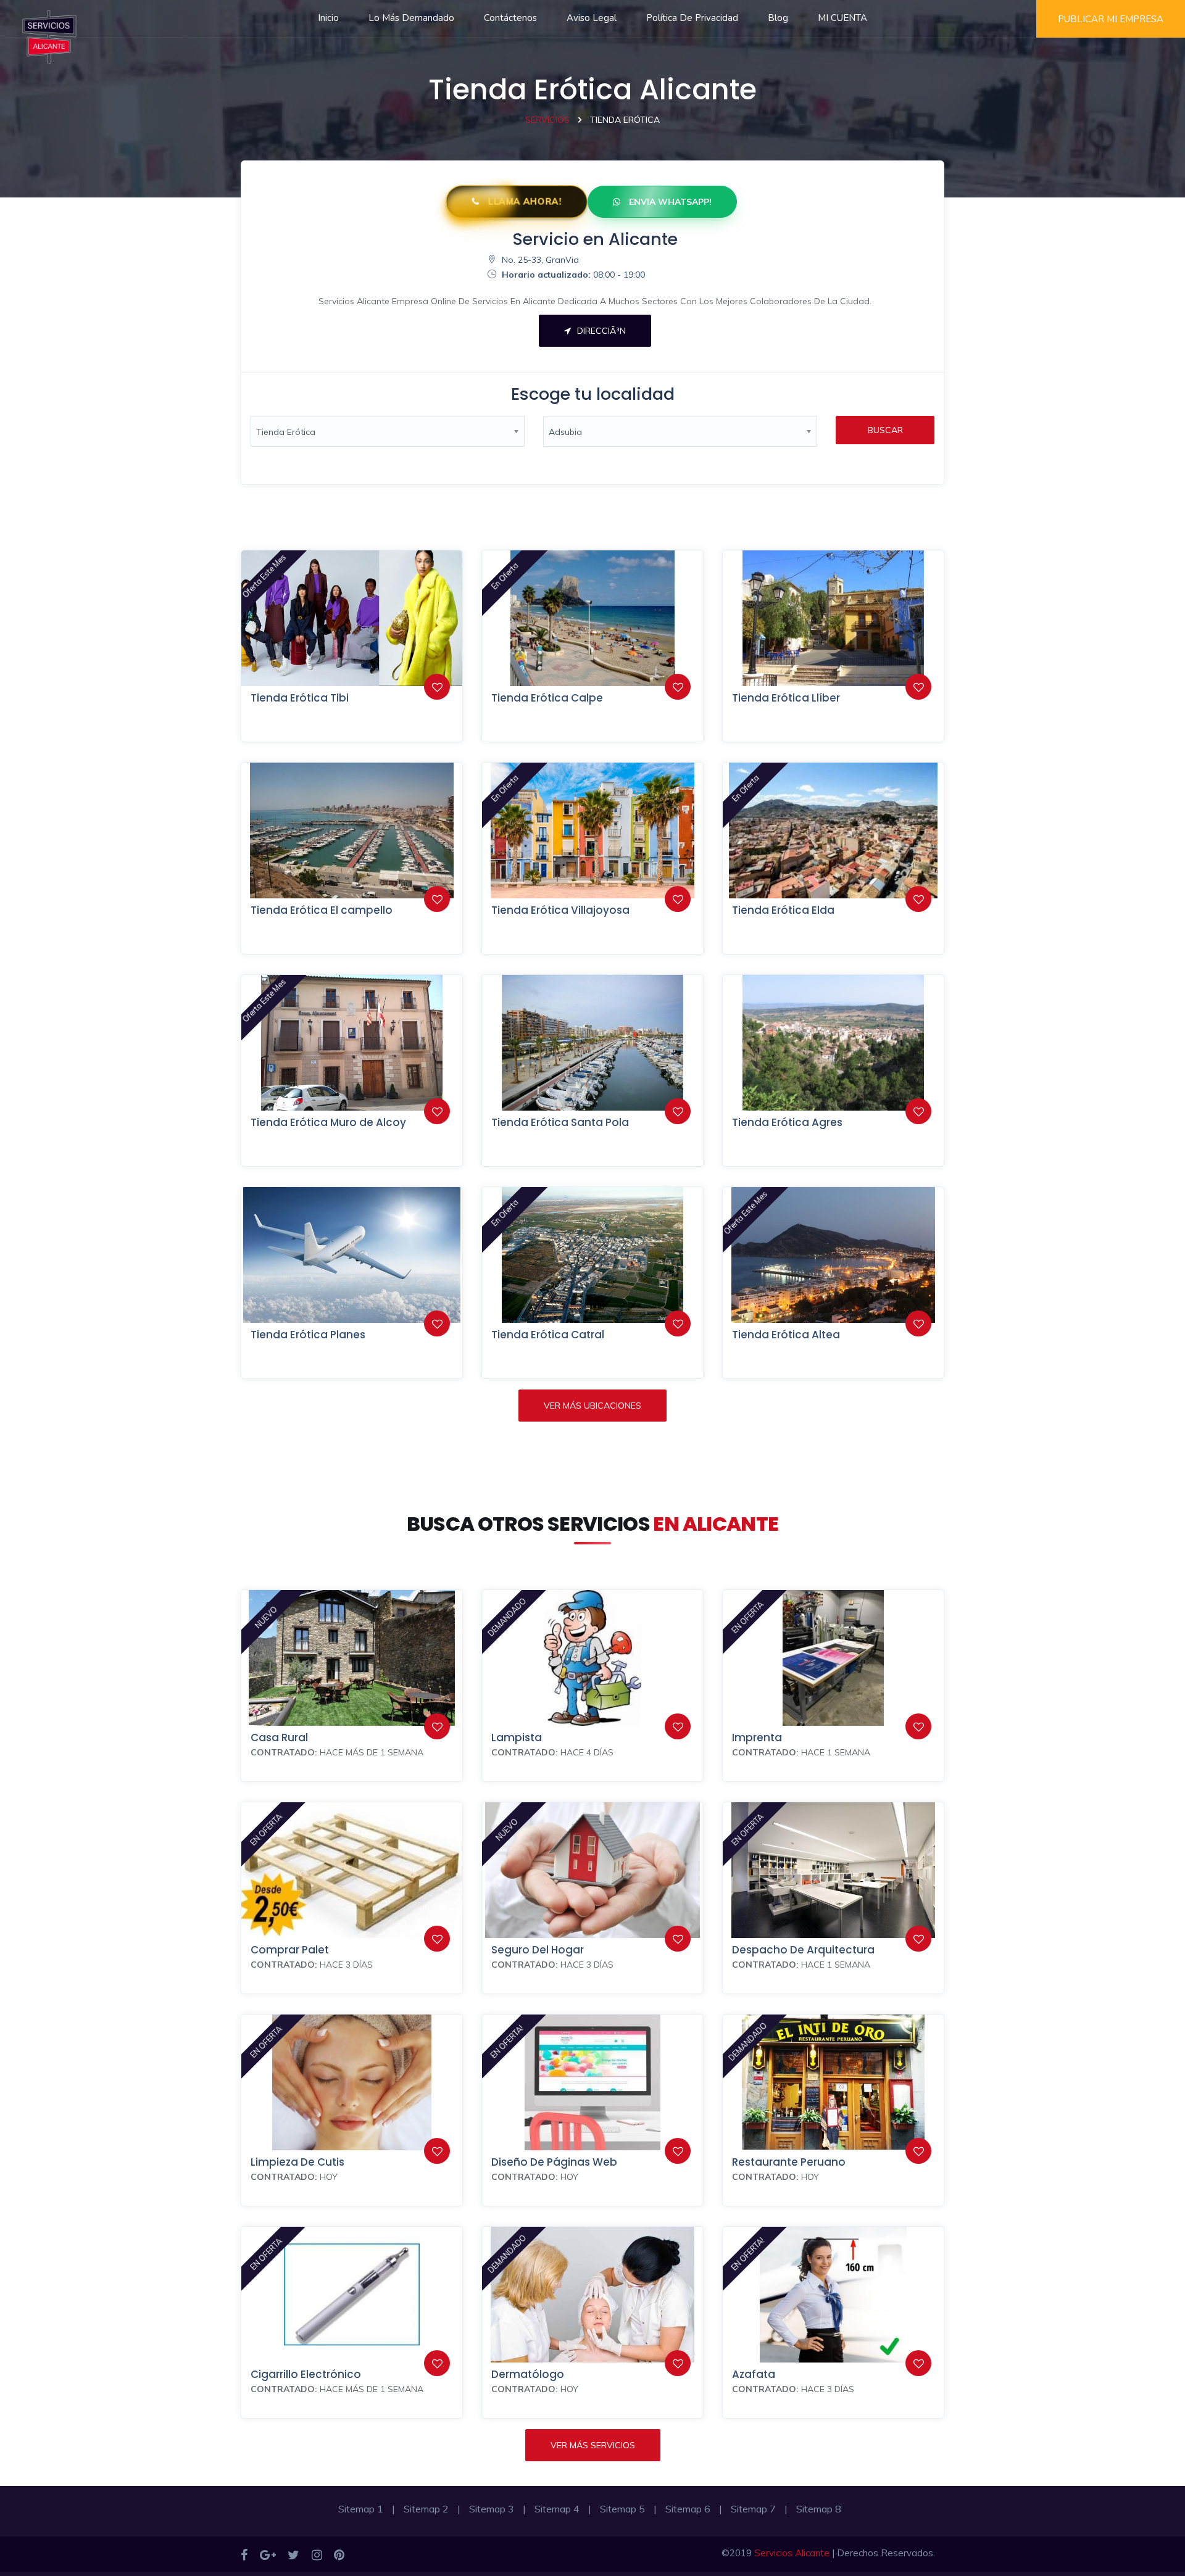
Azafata (754, 2374)
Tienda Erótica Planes (308, 1335)
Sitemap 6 (688, 2509)
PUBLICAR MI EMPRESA (1111, 19)
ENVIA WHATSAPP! (669, 202)
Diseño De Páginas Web (554, 2162)
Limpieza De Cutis (297, 2162)
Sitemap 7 (753, 2509)
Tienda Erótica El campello (322, 910)
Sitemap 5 (622, 2509)
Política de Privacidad (692, 18)
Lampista (517, 1737)
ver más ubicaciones (592, 1406)
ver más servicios (593, 2445)
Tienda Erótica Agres (787, 1122)
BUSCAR (885, 430)
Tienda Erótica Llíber (786, 698)
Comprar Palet (290, 1950)
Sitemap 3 (492, 2509)
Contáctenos (510, 18)
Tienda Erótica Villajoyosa (560, 910)
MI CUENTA (842, 18)
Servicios (547, 120)
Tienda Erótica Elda (783, 910)
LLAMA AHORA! (523, 202)
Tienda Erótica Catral (548, 1335)
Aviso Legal (592, 18)
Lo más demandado (411, 18)
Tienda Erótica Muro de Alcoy (328, 1122)
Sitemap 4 (557, 2509)
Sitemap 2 (426, 2509)
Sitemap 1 (361, 2509)
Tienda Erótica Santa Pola (560, 1122)
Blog (778, 18)
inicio (328, 18)
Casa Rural (279, 1737)
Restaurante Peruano (789, 2162)
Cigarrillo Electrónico (306, 2374)
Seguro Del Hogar (538, 1950)
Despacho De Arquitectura (803, 1950)
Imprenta (757, 1737)
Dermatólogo (528, 2374)
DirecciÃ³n (601, 331)
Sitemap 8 (819, 2509)
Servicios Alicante (792, 2553)
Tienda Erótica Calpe (547, 698)
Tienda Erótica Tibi (300, 698)
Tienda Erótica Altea (786, 1335)
